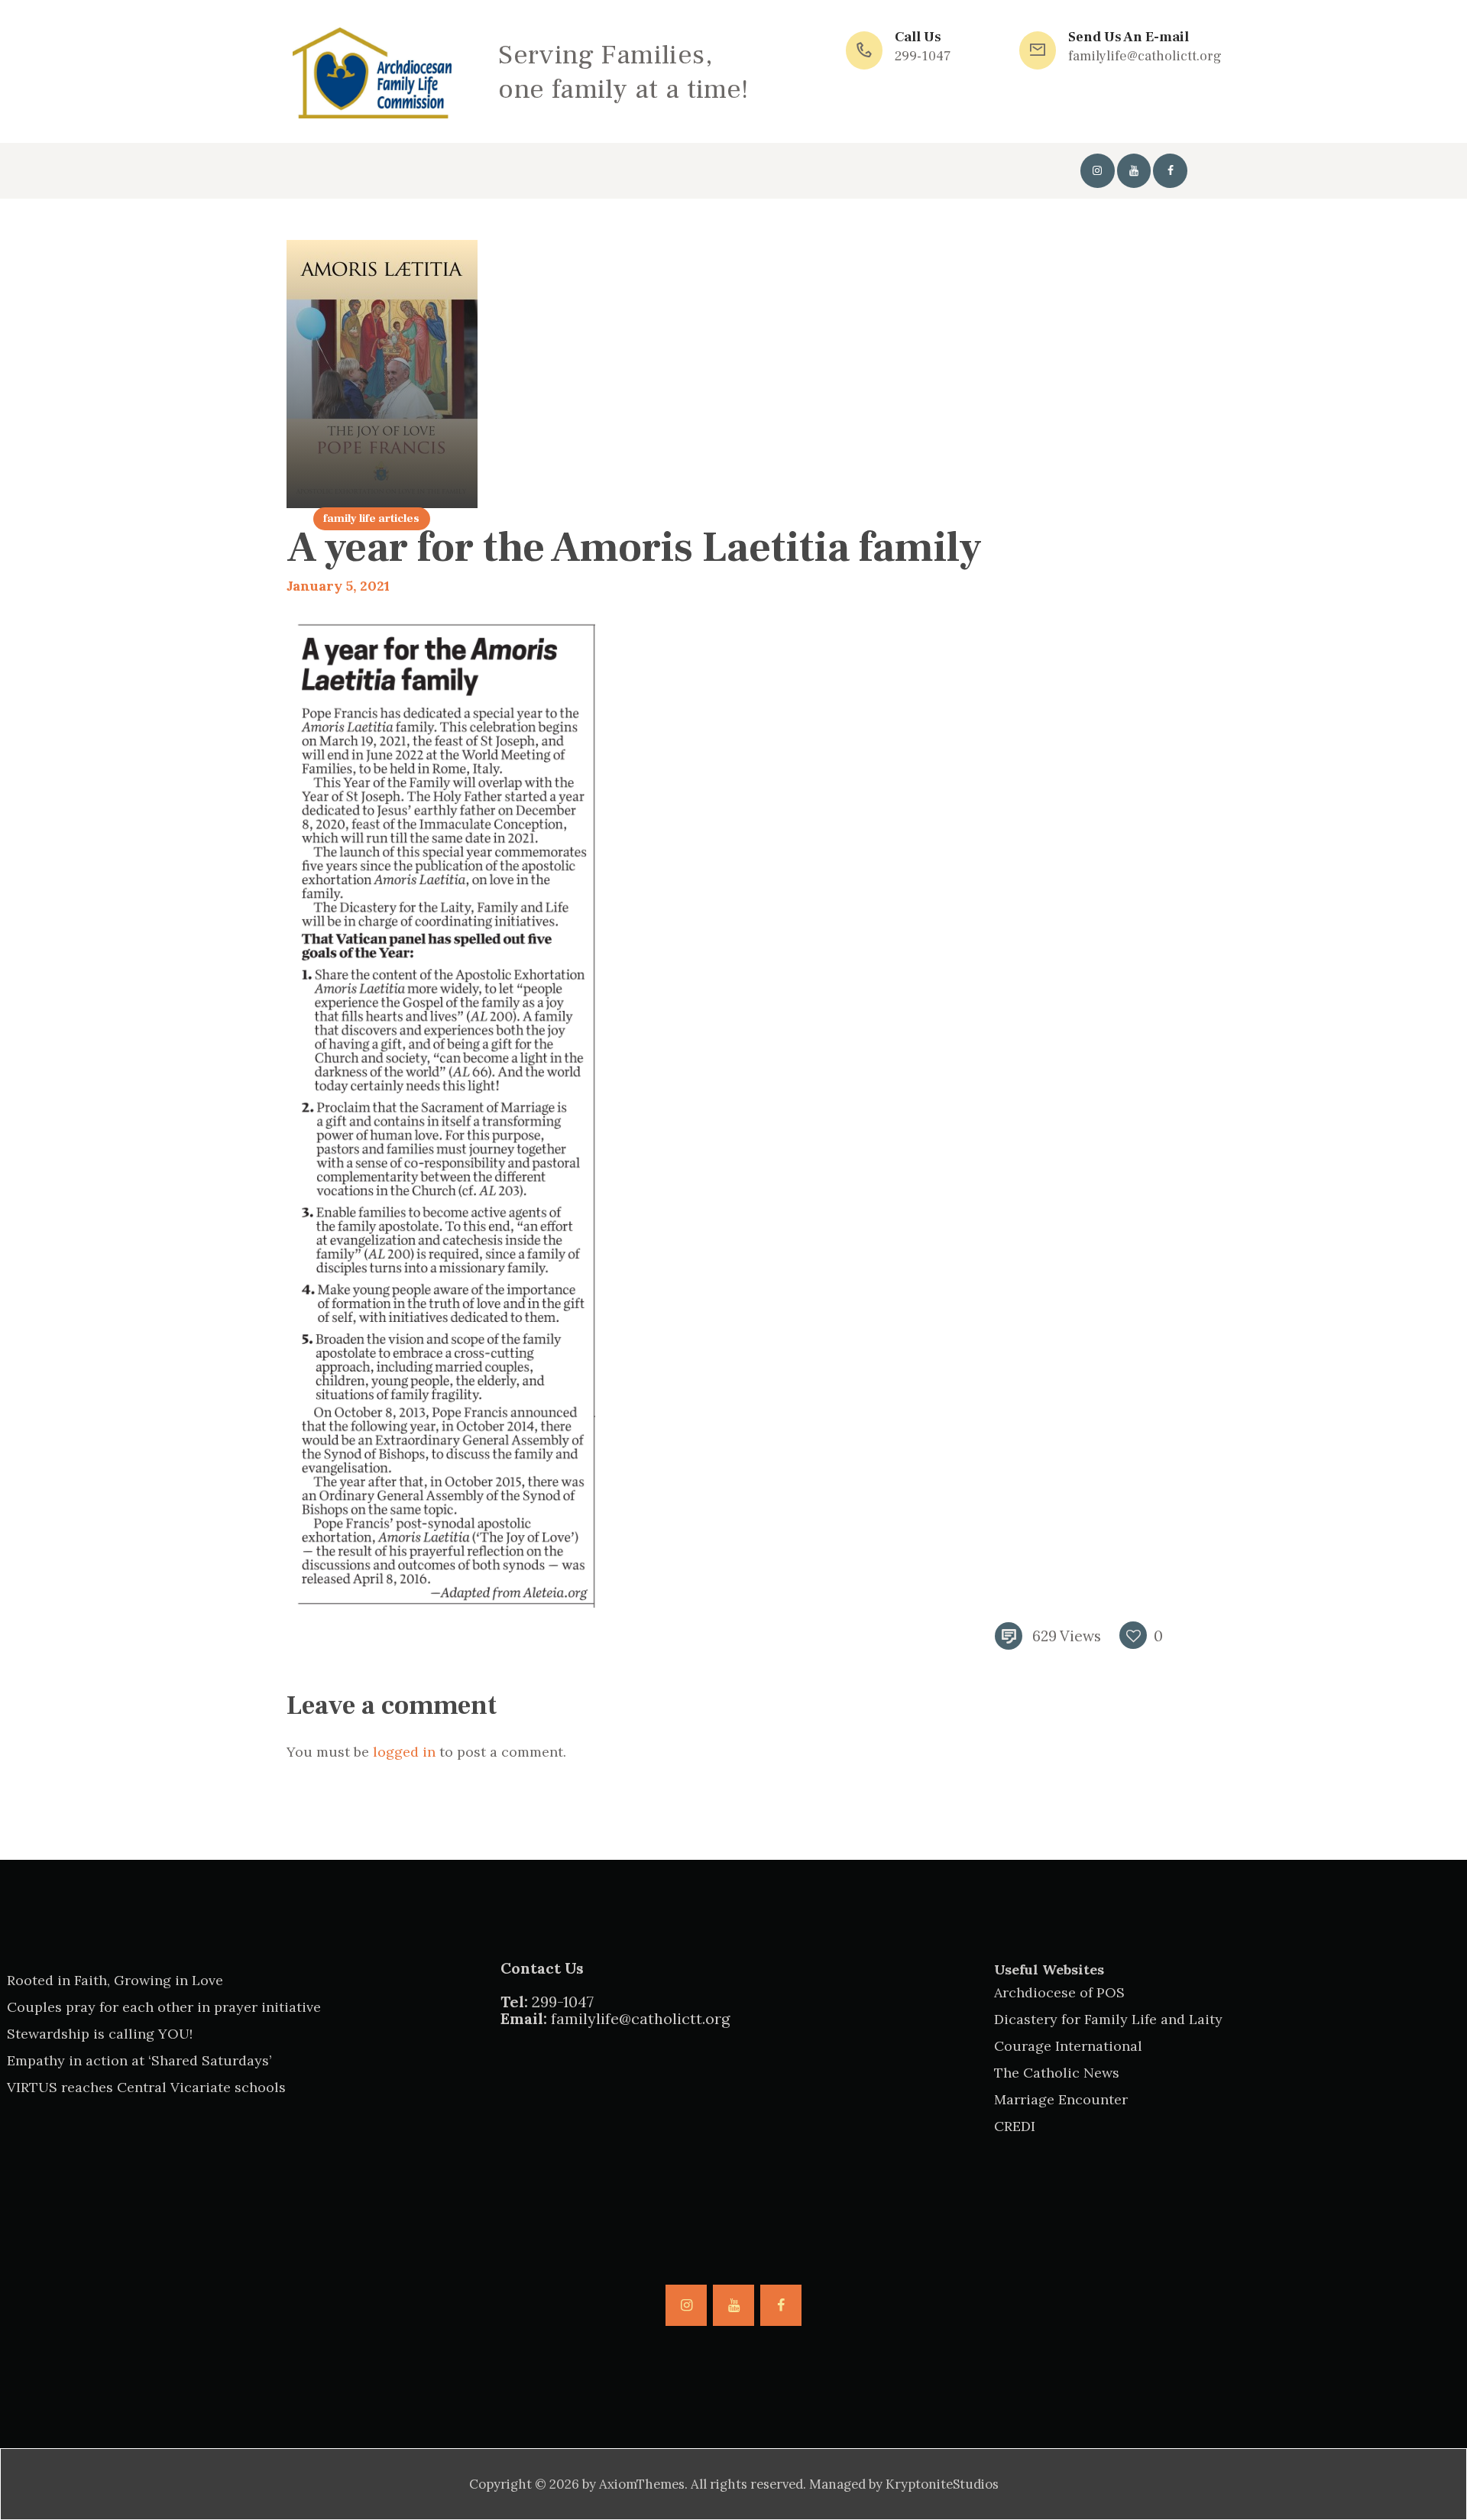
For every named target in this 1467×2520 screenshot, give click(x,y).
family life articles (371, 518)
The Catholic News (1057, 2073)
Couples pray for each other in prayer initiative (164, 2007)
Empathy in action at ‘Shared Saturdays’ (139, 2060)
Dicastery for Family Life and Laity (1108, 2019)
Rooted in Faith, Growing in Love (115, 1980)
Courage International (1068, 2046)
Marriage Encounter (1061, 2099)
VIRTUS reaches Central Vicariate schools (146, 2087)
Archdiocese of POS (1059, 1992)
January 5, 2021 (338, 586)
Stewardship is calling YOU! (100, 2034)
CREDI (1015, 2126)
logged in (404, 1752)
